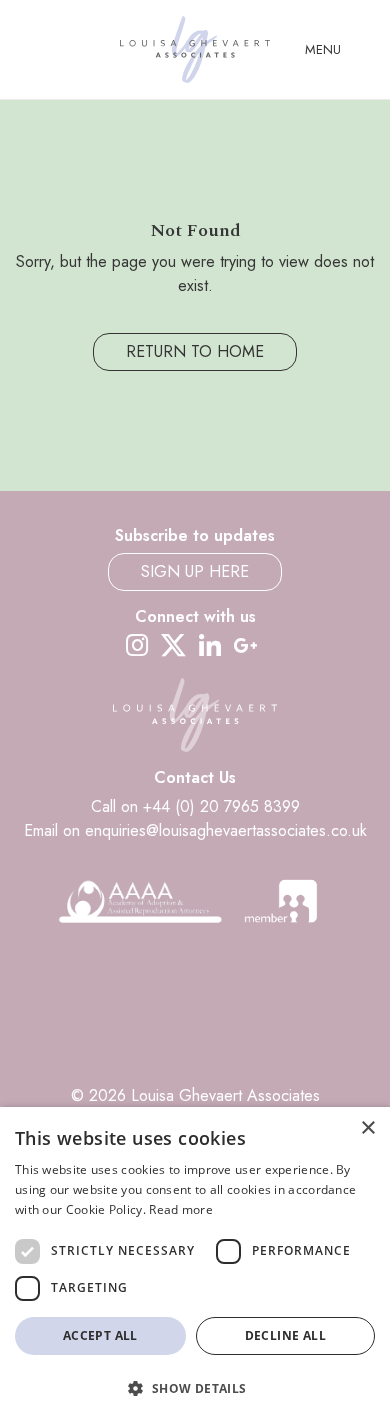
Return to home (195, 351)
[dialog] (195, 1265)
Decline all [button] (285, 1335)
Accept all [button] (100, 1335)
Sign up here (195, 571)
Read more (181, 1209)
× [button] (367, 1128)
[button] (195, 1388)
